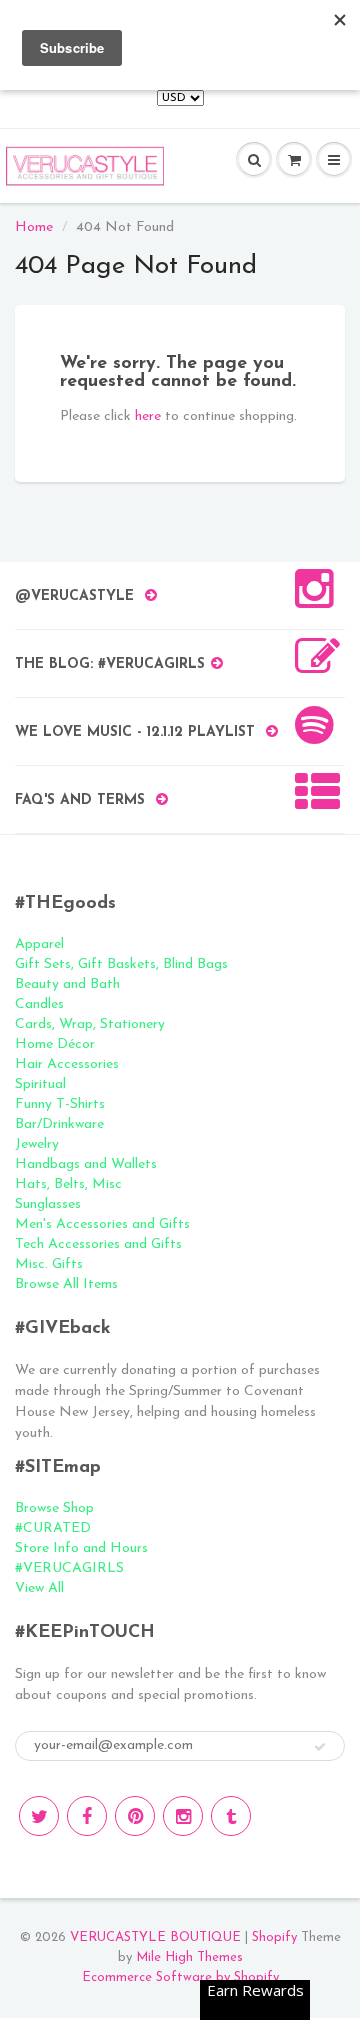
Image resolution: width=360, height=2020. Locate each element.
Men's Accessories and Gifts (102, 1224)
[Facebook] (87, 1816)
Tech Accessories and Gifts (98, 1244)
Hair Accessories (67, 1064)
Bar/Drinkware (59, 1124)
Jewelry (37, 1144)
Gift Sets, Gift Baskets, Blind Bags (121, 964)
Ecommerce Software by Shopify (180, 1977)
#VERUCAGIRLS (69, 1568)
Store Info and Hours (81, 1548)
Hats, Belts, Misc (68, 1184)
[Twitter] (39, 1816)
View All (39, 1588)
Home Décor (55, 1044)
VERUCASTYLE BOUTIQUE (155, 1937)
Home (34, 227)
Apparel (39, 944)
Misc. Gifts (49, 1264)
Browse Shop (54, 1508)
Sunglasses (48, 1204)
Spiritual (40, 1084)
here (148, 416)
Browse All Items (66, 1284)
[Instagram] (183, 1816)
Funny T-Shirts (60, 1104)
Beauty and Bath (67, 984)
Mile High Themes (189, 1957)
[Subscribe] (320, 1747)
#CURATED (53, 1528)
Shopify (274, 1937)
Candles (39, 1004)
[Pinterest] (135, 1816)
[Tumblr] (231, 1816)
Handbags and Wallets (86, 1164)
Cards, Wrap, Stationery (90, 1024)
